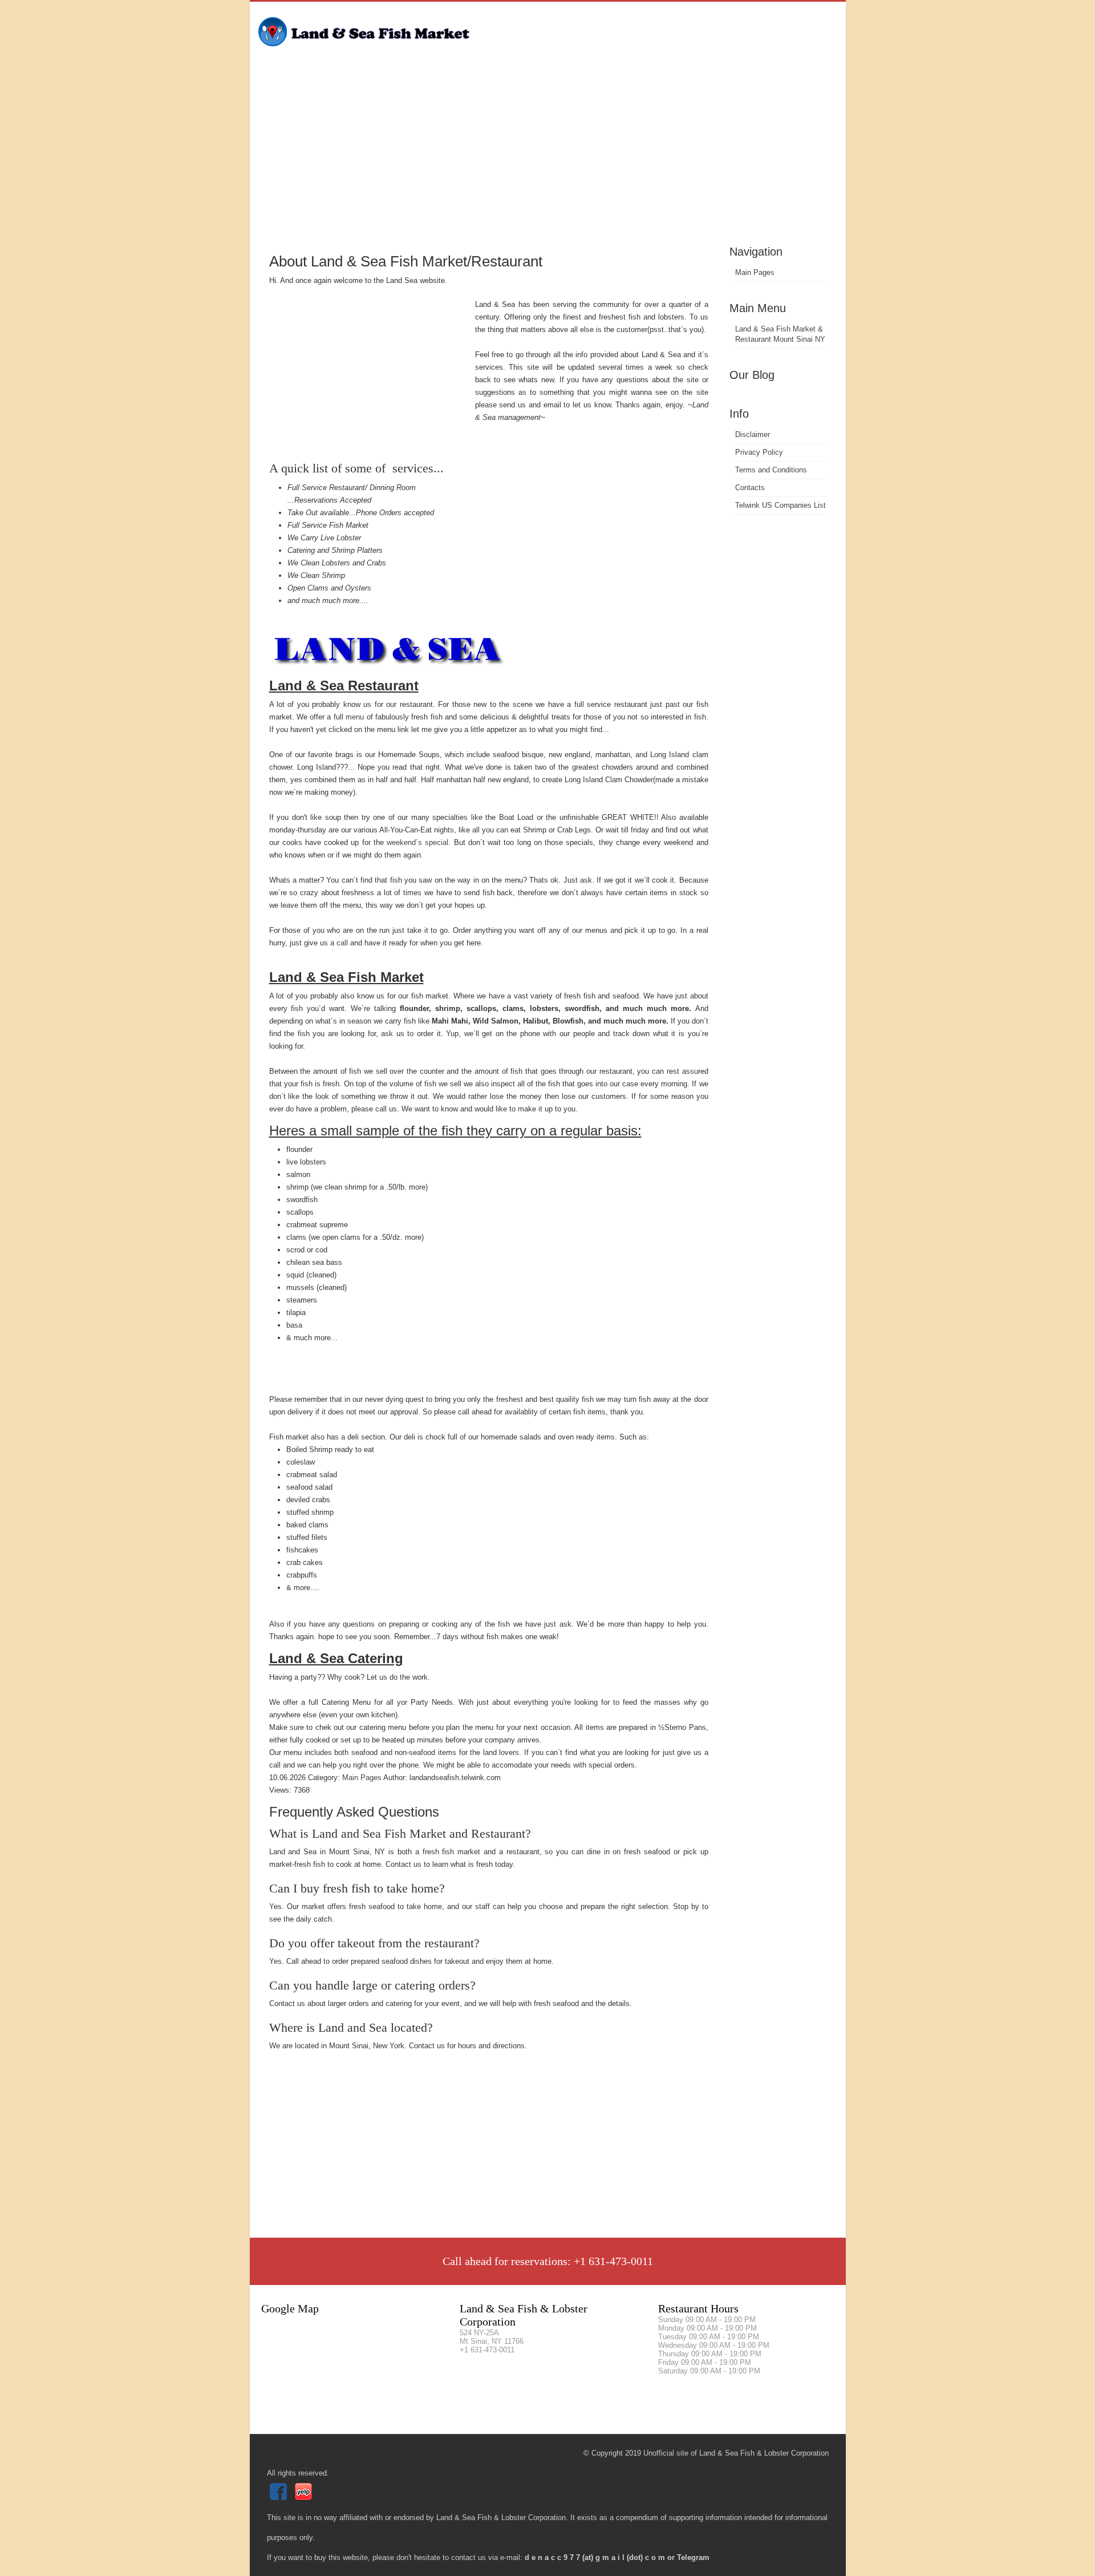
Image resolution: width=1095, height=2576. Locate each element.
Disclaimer (753, 434)
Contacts (750, 488)
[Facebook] (280, 2498)
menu (355, 717)
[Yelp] (305, 2498)
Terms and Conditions (771, 470)
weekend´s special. (419, 842)
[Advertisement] (548, 157)
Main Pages (755, 272)
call (342, 943)
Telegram (693, 2557)
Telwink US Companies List (780, 505)
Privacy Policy (759, 452)
